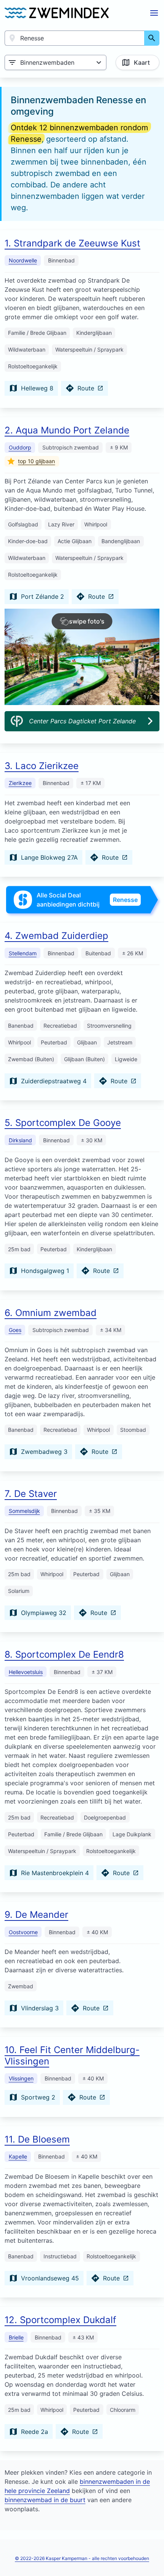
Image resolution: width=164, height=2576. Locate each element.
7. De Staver (31, 1494)
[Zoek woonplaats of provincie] (152, 38)
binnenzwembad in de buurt (45, 2500)
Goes (15, 1330)
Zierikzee (20, 783)
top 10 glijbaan (36, 461)
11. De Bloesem (37, 2139)
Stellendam (23, 953)
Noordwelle (23, 260)
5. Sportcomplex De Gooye (63, 1123)
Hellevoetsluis (26, 1672)
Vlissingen (21, 2078)
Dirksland (20, 1140)
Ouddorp (20, 447)
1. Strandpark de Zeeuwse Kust (72, 243)
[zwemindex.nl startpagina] (57, 13)
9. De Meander (36, 1915)
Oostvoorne (23, 1932)
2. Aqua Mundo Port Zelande (67, 430)
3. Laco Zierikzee (42, 766)
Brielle (16, 2337)
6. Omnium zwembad (51, 1313)
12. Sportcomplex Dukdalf (60, 2320)
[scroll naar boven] (150, 2554)
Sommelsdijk (24, 1511)
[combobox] (75, 38)
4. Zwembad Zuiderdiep (56, 936)
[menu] (154, 13)
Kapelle (18, 2156)
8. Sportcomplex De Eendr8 (64, 1654)
